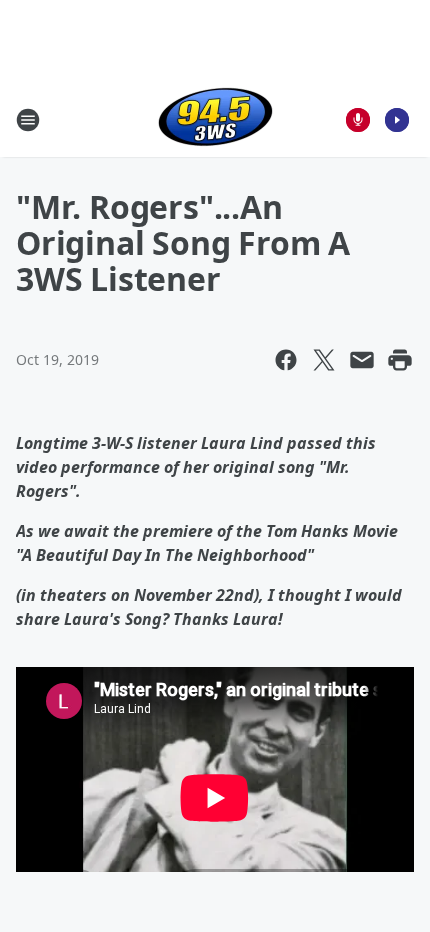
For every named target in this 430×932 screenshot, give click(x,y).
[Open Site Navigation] (28, 120)
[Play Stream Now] (397, 120)
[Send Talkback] (358, 120)
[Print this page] (400, 360)
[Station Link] (215, 119)
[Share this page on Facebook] (286, 360)
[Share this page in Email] (362, 360)
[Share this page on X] (324, 360)
